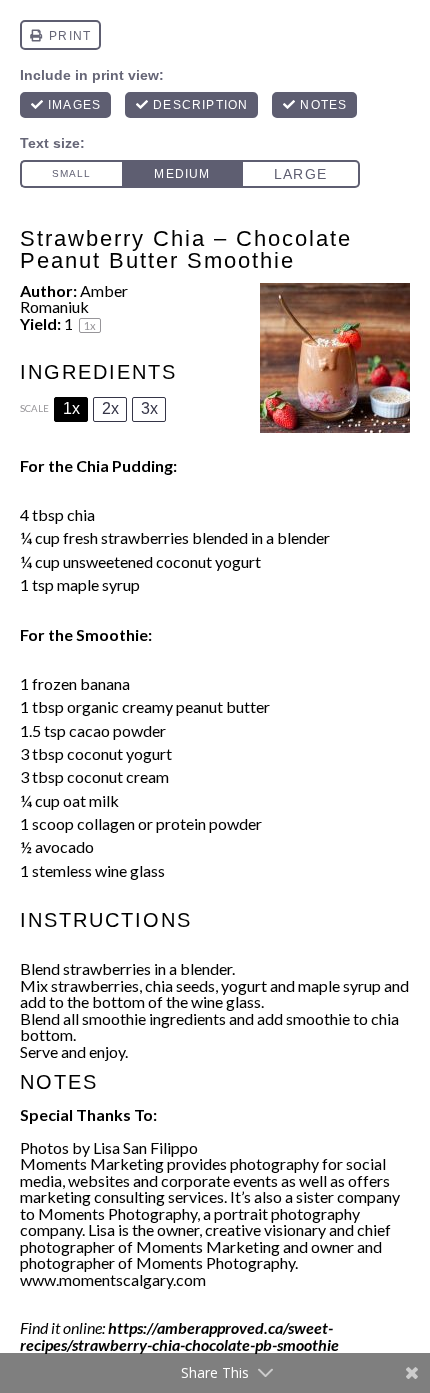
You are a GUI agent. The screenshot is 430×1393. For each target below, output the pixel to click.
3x (149, 408)
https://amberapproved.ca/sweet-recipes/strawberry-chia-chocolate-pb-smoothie (179, 1336)
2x (110, 408)
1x (71, 408)
